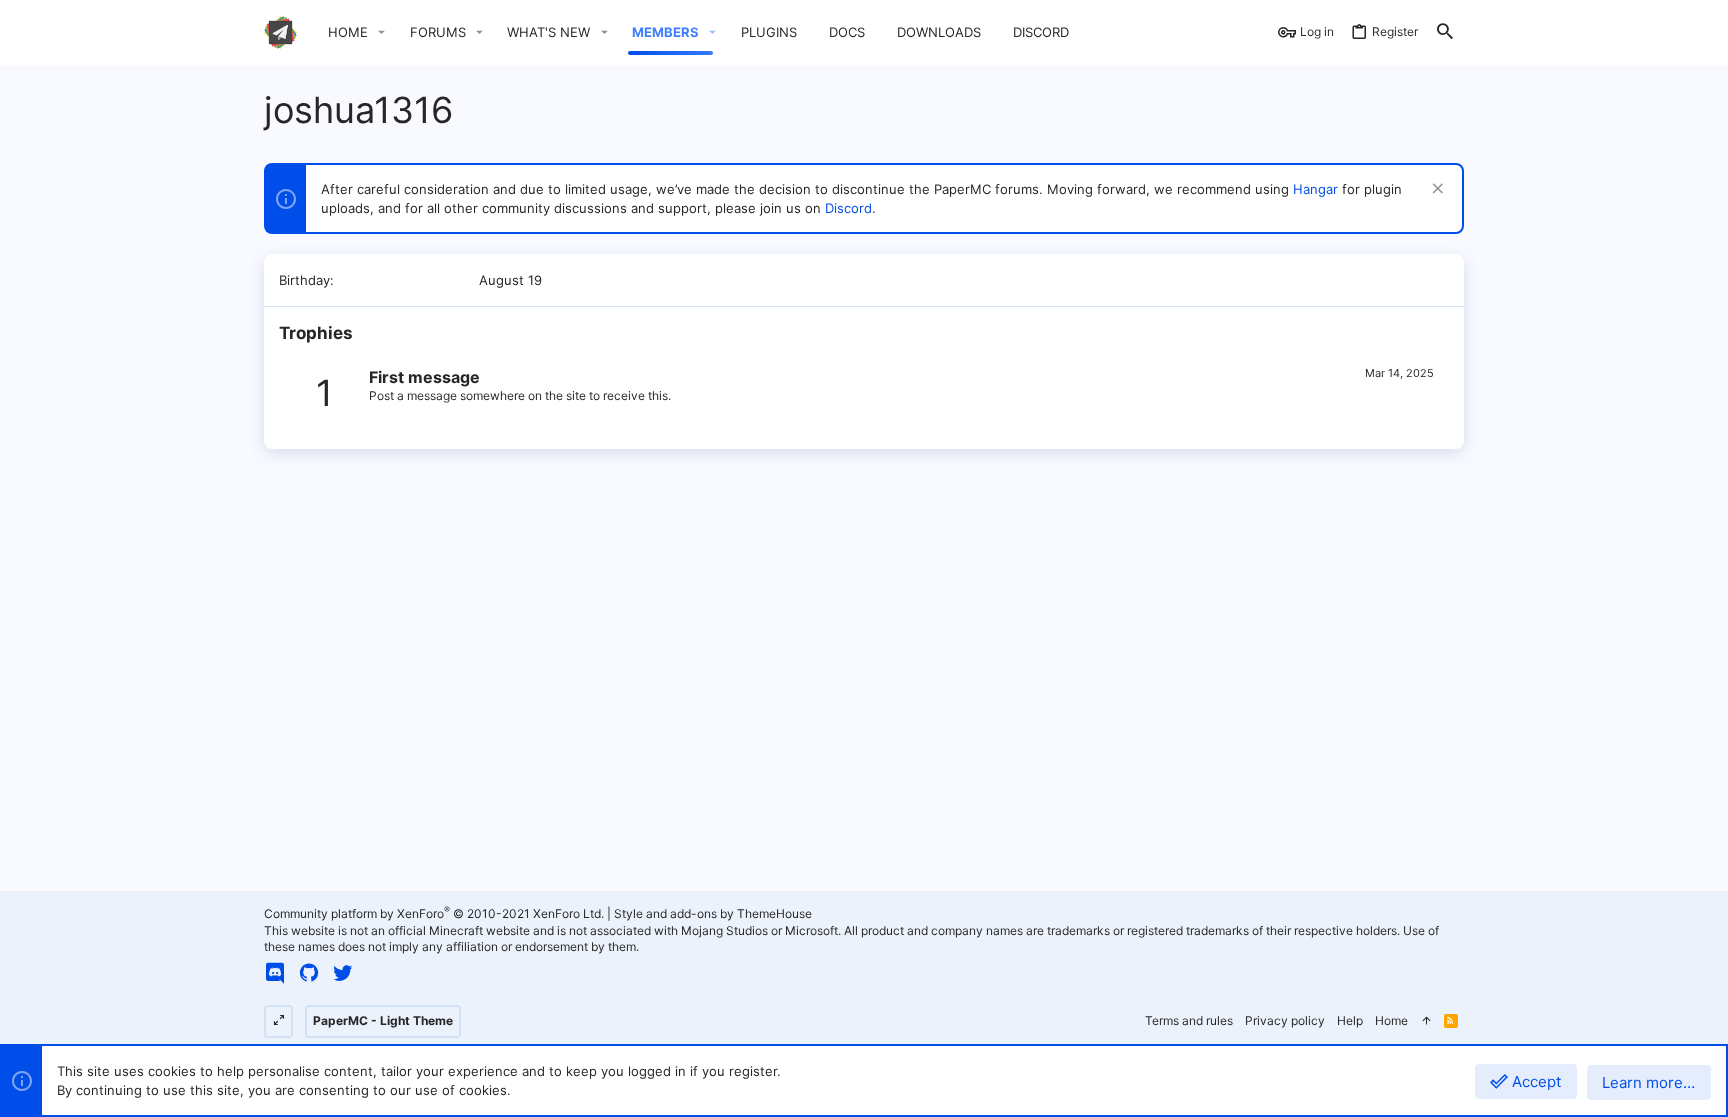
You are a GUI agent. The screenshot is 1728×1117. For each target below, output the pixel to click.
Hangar (1315, 189)
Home (1391, 1020)
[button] (382, 32)
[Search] (1445, 32)
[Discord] (275, 973)
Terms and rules (1189, 1020)
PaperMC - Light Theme (383, 1020)
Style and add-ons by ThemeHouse (713, 913)
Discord (848, 208)
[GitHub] (309, 973)
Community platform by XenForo (434, 913)
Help (1350, 1020)
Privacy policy (1285, 1020)
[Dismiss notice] (1435, 190)
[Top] (1426, 1021)
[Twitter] (343, 973)
